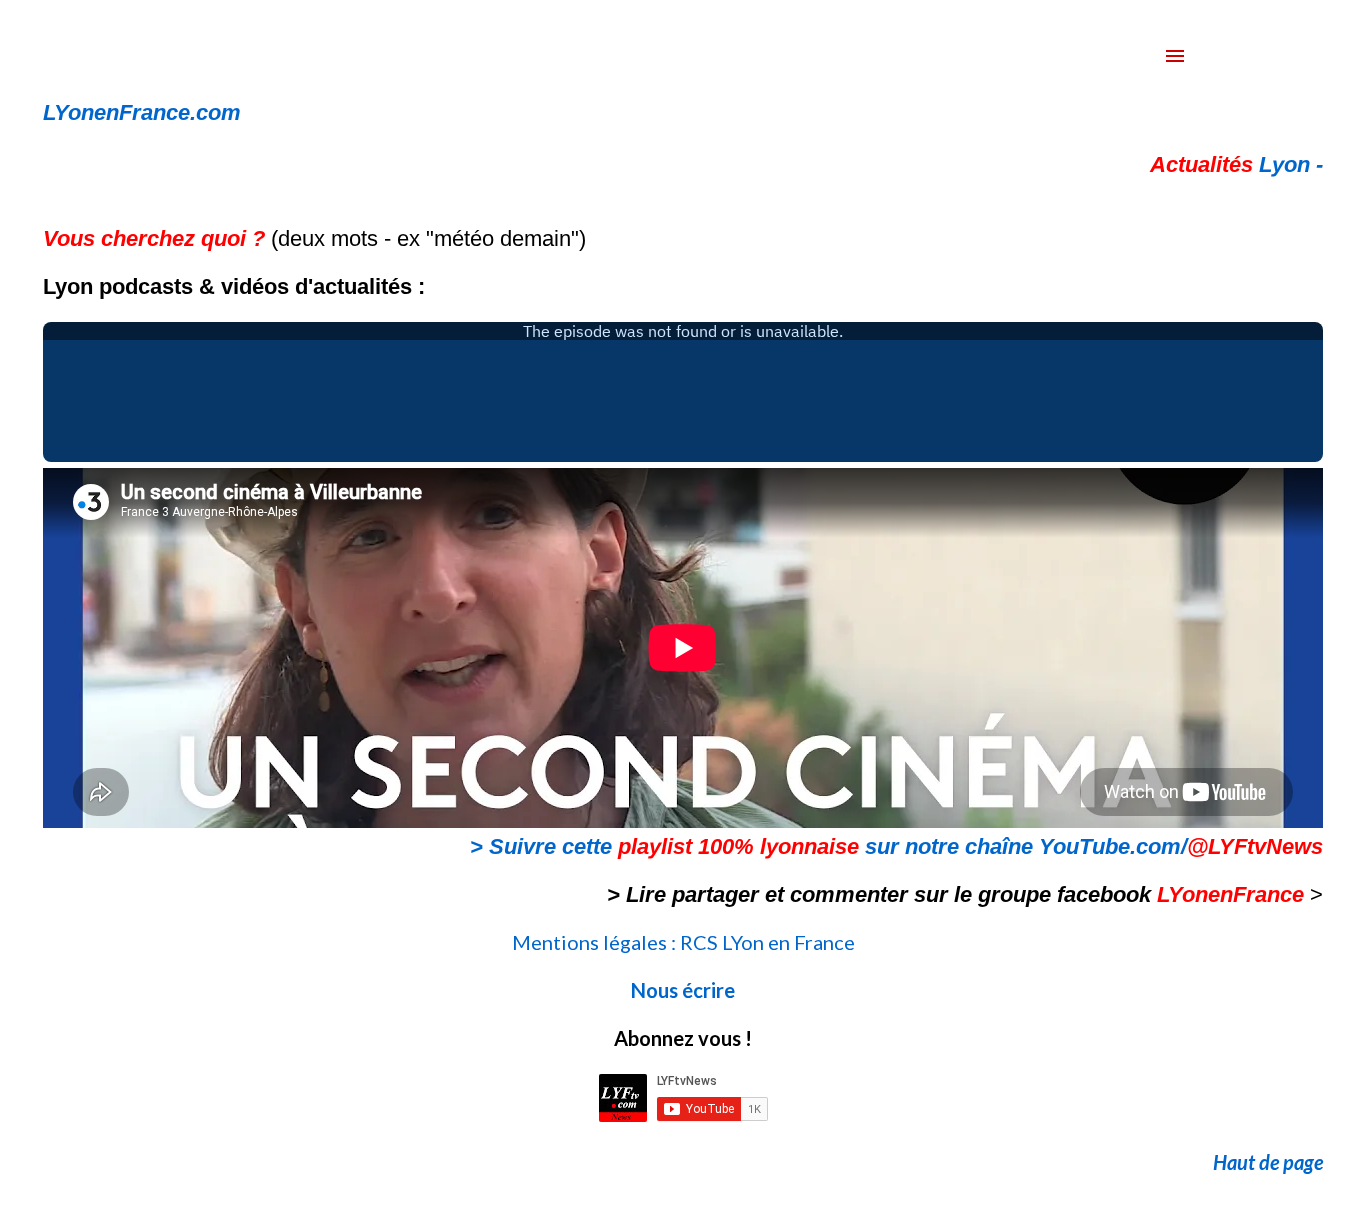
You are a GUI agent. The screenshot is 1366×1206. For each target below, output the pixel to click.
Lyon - (1236, 164)
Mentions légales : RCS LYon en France (683, 942)
